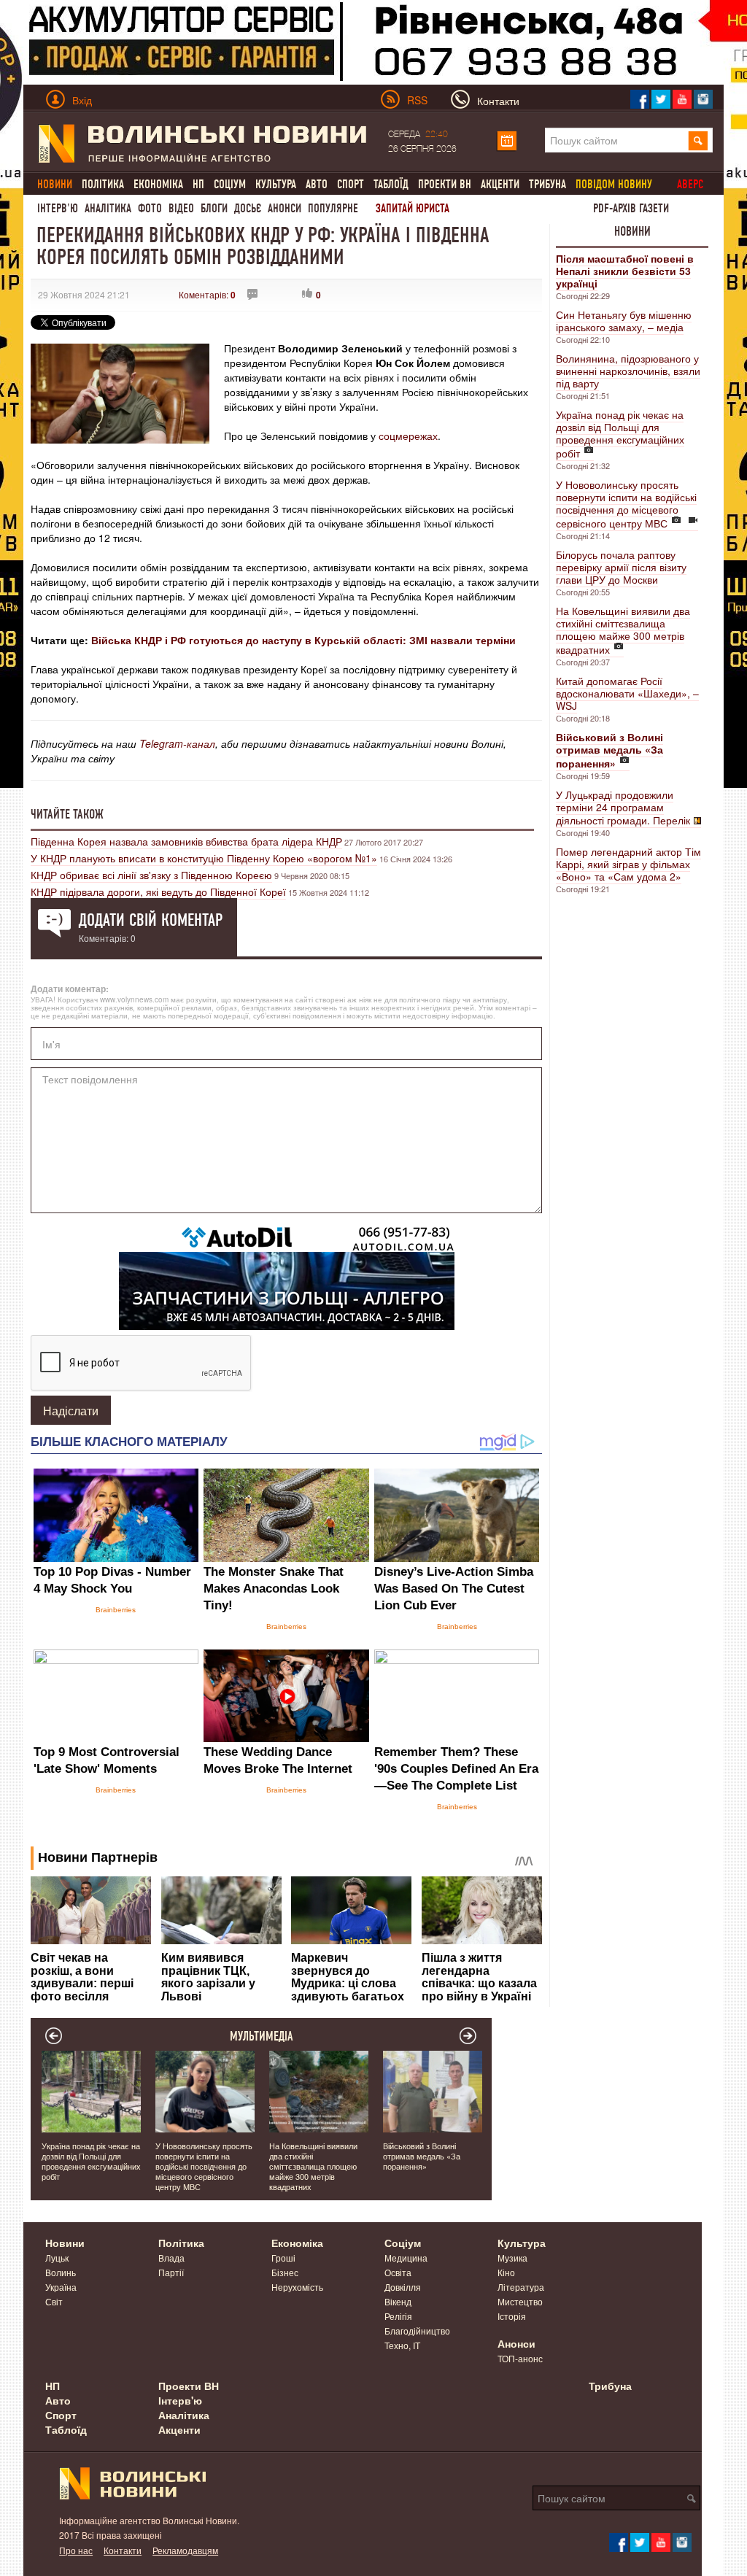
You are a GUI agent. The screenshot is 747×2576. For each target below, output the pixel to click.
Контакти (123, 2550)
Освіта (398, 2272)
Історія (512, 2316)
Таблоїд (391, 184)
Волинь (61, 2272)
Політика (103, 184)
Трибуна (547, 184)
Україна (61, 2287)
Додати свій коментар (151, 920)
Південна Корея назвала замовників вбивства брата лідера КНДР (186, 841)
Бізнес (285, 2272)
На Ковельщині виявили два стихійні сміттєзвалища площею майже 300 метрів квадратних (623, 630)
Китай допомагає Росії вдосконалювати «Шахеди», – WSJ (627, 693)
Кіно (506, 2272)
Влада (171, 2258)
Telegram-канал (177, 743)
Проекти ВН (445, 184)
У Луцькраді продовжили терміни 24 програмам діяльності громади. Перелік (623, 807)
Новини (632, 231)
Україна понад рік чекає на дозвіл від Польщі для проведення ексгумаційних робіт (620, 434)
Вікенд (398, 2301)
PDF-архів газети (631, 208)
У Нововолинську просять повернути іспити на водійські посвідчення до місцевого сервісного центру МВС (626, 504)
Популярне (333, 208)
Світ (54, 2301)
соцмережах (408, 436)
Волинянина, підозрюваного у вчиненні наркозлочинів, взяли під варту (628, 371)
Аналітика (108, 208)
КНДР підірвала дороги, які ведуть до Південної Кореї (158, 891)
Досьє (248, 208)
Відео (181, 208)
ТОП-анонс (520, 2358)
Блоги (214, 208)
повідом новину (614, 184)
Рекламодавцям (185, 2550)
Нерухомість (297, 2287)
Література (521, 2287)
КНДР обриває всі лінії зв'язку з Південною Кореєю (151, 875)
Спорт (351, 184)
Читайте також (67, 814)
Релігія (398, 2316)
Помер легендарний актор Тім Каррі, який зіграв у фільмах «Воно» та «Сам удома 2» (628, 864)
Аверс (690, 184)
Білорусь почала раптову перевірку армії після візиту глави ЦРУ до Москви (621, 567)
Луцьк (57, 2258)
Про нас (76, 2550)
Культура (276, 184)
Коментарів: (207, 294)
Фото (150, 208)
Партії (171, 2272)
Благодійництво (417, 2331)
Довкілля (403, 2287)
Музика (512, 2258)
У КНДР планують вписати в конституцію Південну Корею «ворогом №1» (204, 858)
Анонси (285, 208)
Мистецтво (520, 2301)
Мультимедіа (262, 2036)
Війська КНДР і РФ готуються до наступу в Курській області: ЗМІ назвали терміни (303, 640)
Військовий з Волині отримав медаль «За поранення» (422, 2156)
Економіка (158, 184)
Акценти (500, 184)
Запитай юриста (413, 208)
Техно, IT (402, 2345)
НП (198, 184)
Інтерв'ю (58, 208)
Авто (317, 184)
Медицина (406, 2258)
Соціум (230, 184)
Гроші (283, 2258)
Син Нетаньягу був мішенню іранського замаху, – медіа (624, 321)
